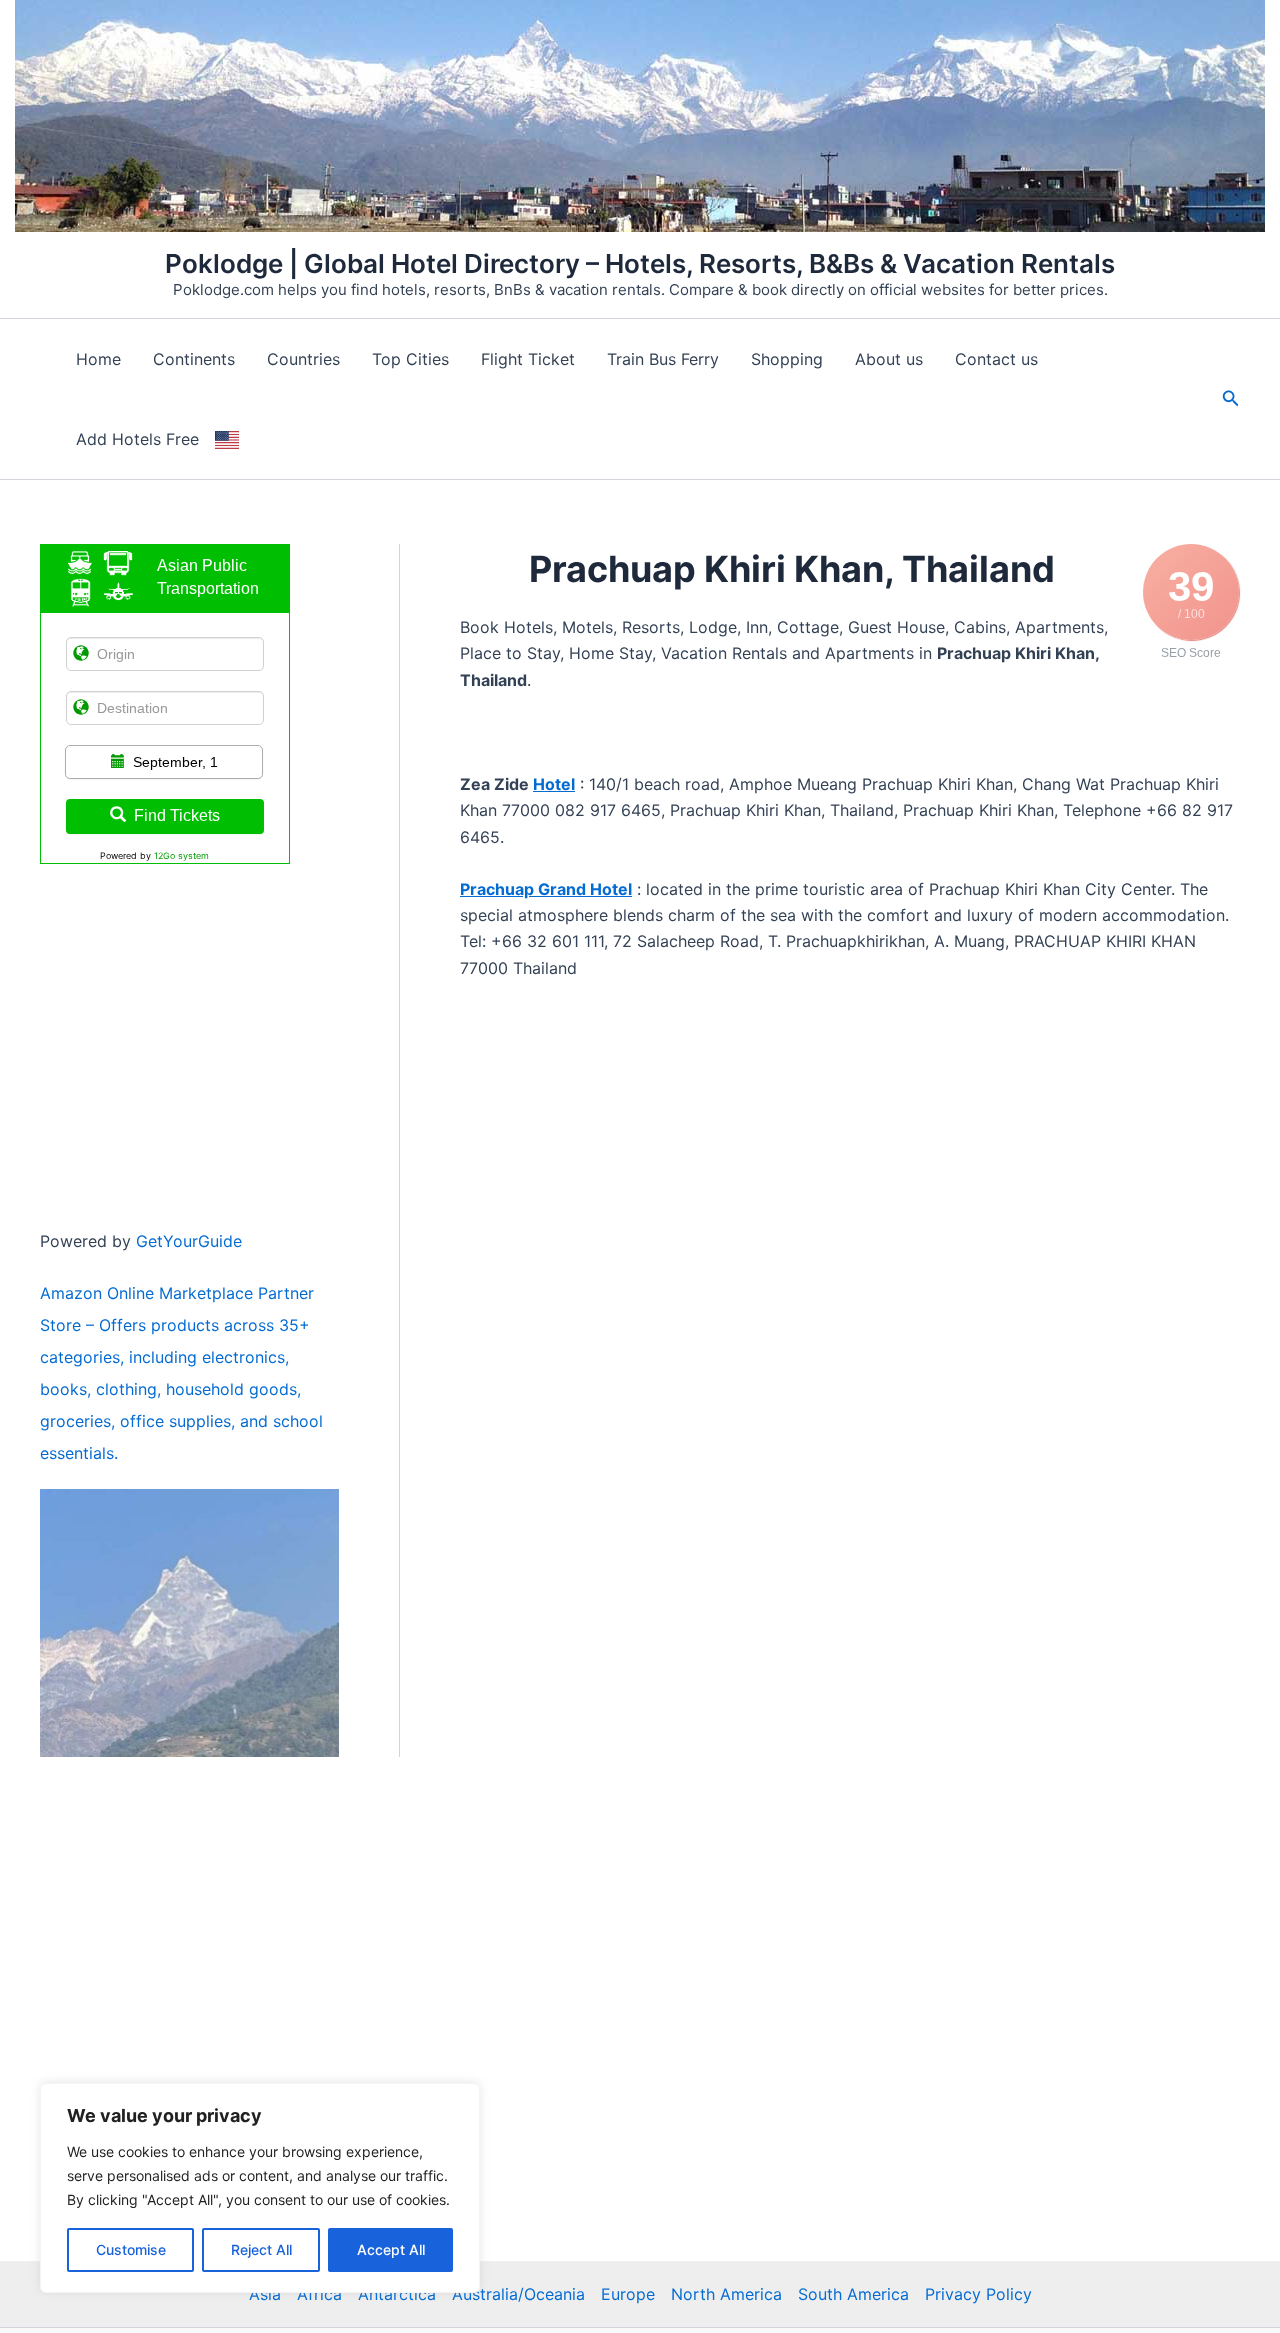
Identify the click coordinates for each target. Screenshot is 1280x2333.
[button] (1231, 398)
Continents (194, 359)
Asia (265, 2294)
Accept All (391, 2249)
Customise (131, 2249)
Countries (303, 359)
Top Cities (410, 359)
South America (853, 2294)
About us (889, 359)
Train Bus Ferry (663, 359)
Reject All (261, 2249)
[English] (227, 439)
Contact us (996, 359)
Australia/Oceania (518, 2294)
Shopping (787, 359)
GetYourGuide (189, 1241)
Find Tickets (177, 815)
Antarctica (397, 2294)
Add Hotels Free (137, 439)
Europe (628, 2294)
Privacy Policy (978, 2294)
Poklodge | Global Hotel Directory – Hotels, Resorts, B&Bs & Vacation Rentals (640, 263)
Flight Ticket (528, 359)
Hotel (554, 784)
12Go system (181, 855)
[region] (260, 2188)
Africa (319, 2294)
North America (726, 2294)
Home (98, 359)
